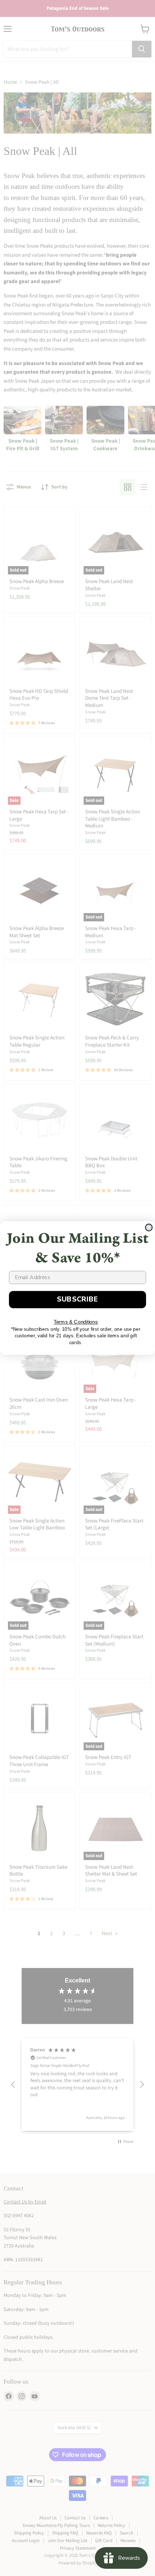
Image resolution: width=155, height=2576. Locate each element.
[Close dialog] (149, 1227)
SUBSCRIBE (78, 1299)
